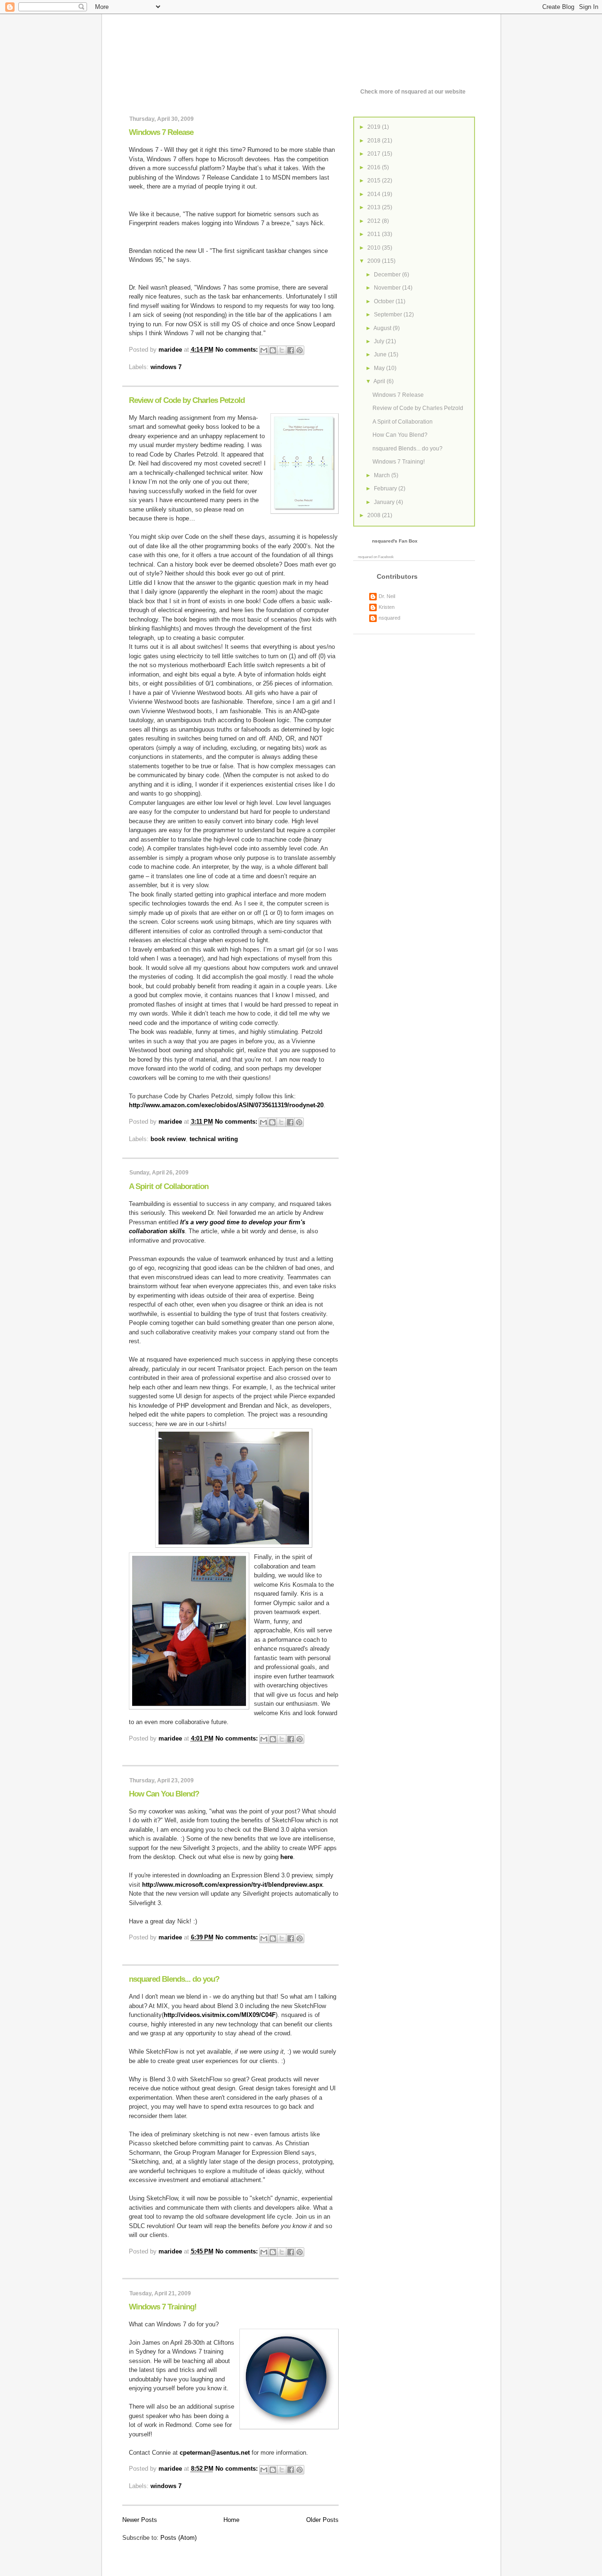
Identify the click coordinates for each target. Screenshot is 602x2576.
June (381, 354)
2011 (375, 234)
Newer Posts (140, 2520)
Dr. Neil (387, 596)
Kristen (387, 607)
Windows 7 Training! (163, 2307)
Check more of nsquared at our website (413, 92)
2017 (375, 154)
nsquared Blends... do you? (174, 1979)
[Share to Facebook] (291, 350)
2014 (375, 194)
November (388, 288)
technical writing (214, 1139)
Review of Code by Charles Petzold (187, 400)
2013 (375, 207)
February (386, 488)
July (380, 341)
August (383, 328)
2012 (375, 221)
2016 (375, 167)
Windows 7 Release (161, 132)
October (385, 301)
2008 (375, 515)
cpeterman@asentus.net (215, 2453)
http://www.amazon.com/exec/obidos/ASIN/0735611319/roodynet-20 (226, 1105)
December (388, 275)
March (383, 475)
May (380, 368)
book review (168, 1139)
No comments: (238, 350)
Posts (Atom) (178, 2538)
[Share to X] (282, 350)
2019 (375, 127)
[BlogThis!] (273, 350)
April (380, 381)
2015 (375, 181)
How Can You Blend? (164, 1794)
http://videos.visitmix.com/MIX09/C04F (220, 2015)
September (389, 315)
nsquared (365, 557)
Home (231, 2520)
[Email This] (264, 350)
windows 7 (166, 367)
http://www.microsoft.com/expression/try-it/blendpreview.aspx (232, 1885)
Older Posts (322, 2520)
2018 (375, 141)
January (385, 502)
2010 (375, 248)
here (287, 1857)
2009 (375, 261)
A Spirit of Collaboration (169, 1186)
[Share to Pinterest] (300, 350)
